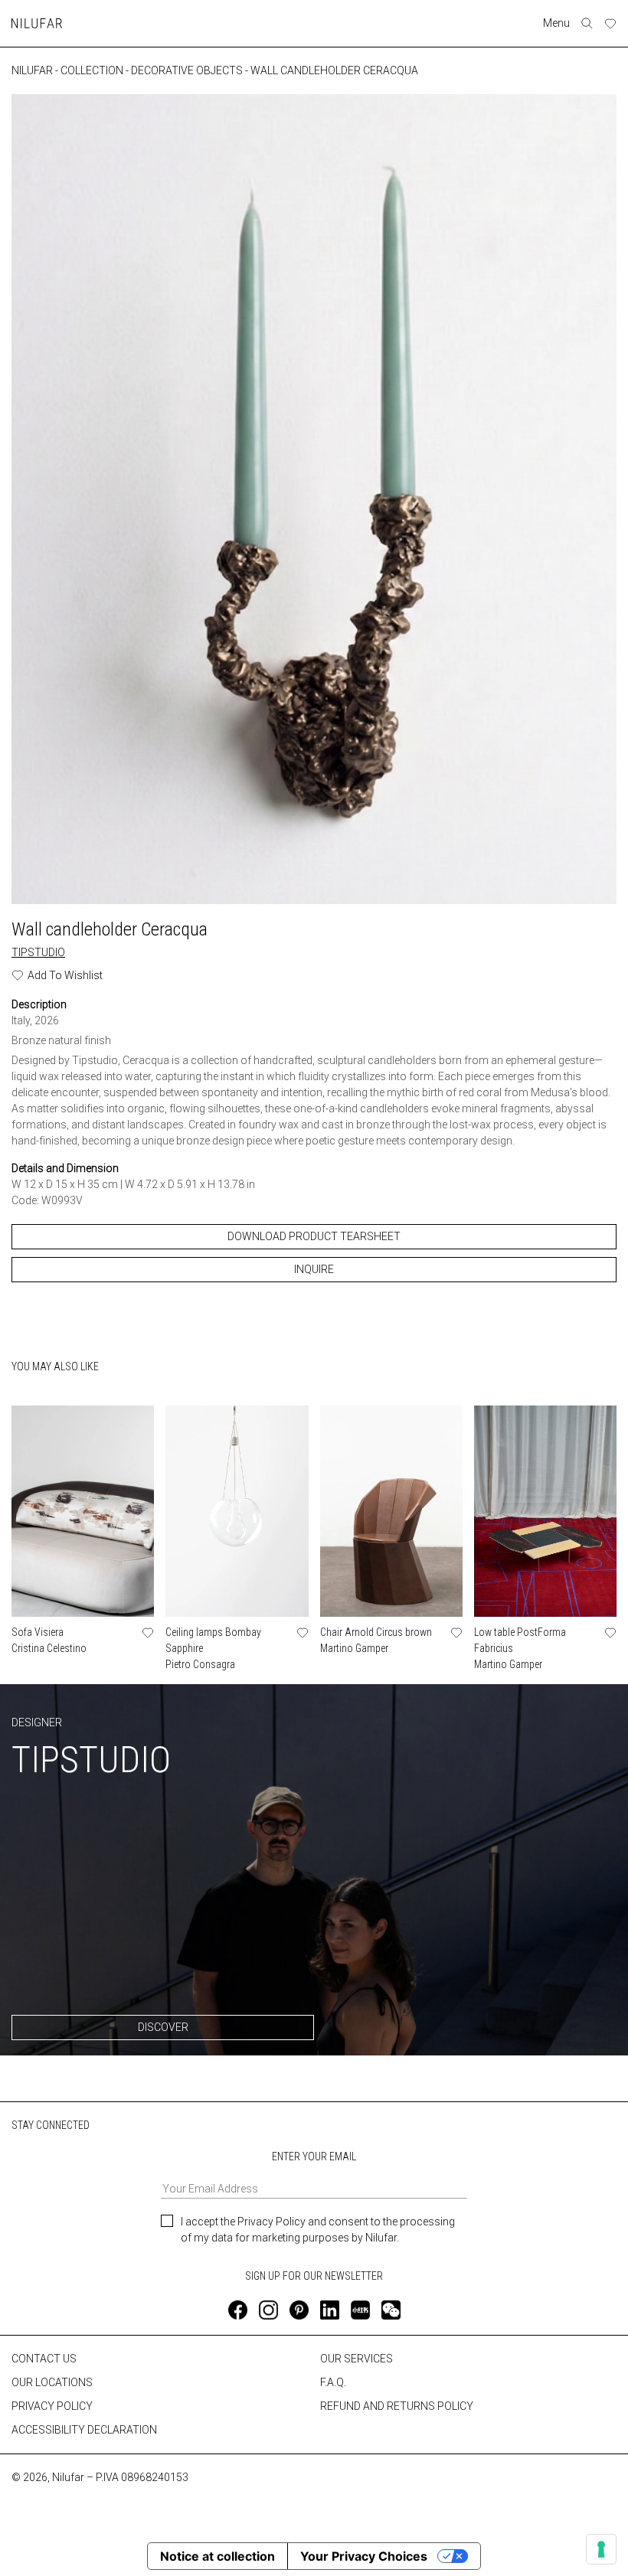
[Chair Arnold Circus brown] (391, 1511)
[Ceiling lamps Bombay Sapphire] (237, 1511)
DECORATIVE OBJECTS (187, 70)
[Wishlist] (610, 24)
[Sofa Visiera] (83, 1511)
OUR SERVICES (357, 2359)
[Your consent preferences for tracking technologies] (601, 2549)
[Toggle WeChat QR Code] (391, 2310)
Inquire (314, 1269)
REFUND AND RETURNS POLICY (397, 2406)
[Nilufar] (37, 23)
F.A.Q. (333, 2382)
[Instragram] (268, 2310)
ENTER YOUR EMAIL (314, 2156)
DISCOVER (163, 2027)
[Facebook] (238, 2310)
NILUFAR (32, 70)
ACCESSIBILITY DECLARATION (84, 2430)
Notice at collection (218, 2556)
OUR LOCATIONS (52, 2382)
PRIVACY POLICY (52, 2406)
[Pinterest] (299, 2310)
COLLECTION (92, 70)
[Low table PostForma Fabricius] (545, 1511)
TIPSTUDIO (38, 952)
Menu (556, 23)
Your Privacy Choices (364, 2556)
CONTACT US (44, 2359)
